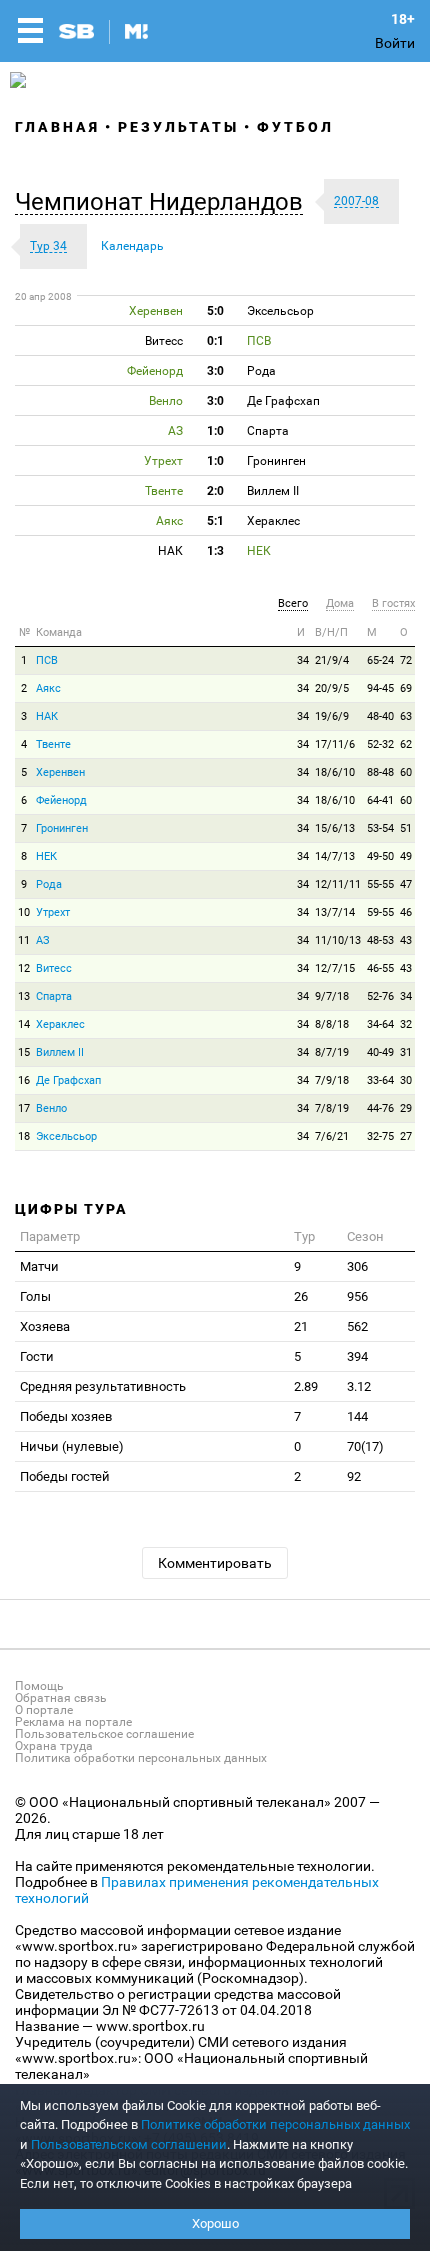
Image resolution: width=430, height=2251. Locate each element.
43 (406, 940)
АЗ (43, 940)
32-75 (380, 1136)
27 (406, 1136)
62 (406, 744)
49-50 (380, 856)
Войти (395, 43)
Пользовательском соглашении (129, 2144)
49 (406, 856)
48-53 (380, 940)
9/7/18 (332, 996)
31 (406, 1052)
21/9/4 (332, 660)
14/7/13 (335, 856)
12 (24, 968)
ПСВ (47, 660)
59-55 (380, 912)
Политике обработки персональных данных (275, 2124)
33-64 (380, 1080)
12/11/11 (338, 884)
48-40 (380, 716)
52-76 (380, 996)
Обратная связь (61, 1698)
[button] (164, 202)
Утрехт (53, 912)
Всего (293, 603)
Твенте (53, 744)
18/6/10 (335, 772)
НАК (47, 716)
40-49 (380, 1052)
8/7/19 (332, 1052)
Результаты (178, 127)
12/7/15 (335, 968)
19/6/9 (332, 716)
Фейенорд (61, 800)
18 (24, 1136)
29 (406, 1108)
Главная (57, 127)
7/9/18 (332, 1080)
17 (24, 1108)
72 (406, 660)
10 (24, 912)
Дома (340, 603)
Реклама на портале (73, 1722)
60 (406, 772)
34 (303, 660)
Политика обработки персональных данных (141, 1758)
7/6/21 (332, 1136)
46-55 (380, 968)
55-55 (380, 884)
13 (24, 996)
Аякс (48, 688)
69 (406, 688)
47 (406, 884)
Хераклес (60, 1024)
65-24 (380, 660)
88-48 (380, 772)
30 (406, 1080)
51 (406, 828)
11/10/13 (338, 940)
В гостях (393, 603)
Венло (51, 1108)
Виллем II (60, 1052)
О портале (44, 1710)
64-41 (380, 800)
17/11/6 (335, 744)
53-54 (380, 828)
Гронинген (62, 828)
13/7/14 (335, 912)
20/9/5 (332, 688)
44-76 (380, 1108)
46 (406, 912)
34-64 (380, 1024)
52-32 (380, 744)
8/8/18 (332, 1024)
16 (24, 1080)
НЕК (46, 856)
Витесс (54, 968)
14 (24, 1024)
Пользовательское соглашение (104, 1734)
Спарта (54, 996)
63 (406, 716)
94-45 (380, 688)
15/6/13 (335, 828)
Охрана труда (54, 1746)
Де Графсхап (68, 1080)
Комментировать (215, 1563)
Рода (49, 884)
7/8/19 (332, 1108)
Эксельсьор (66, 1136)
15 (24, 1052)
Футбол (295, 127)
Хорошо (215, 2223)
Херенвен (60, 772)
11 (24, 940)
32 (406, 1024)
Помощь (39, 1686)
